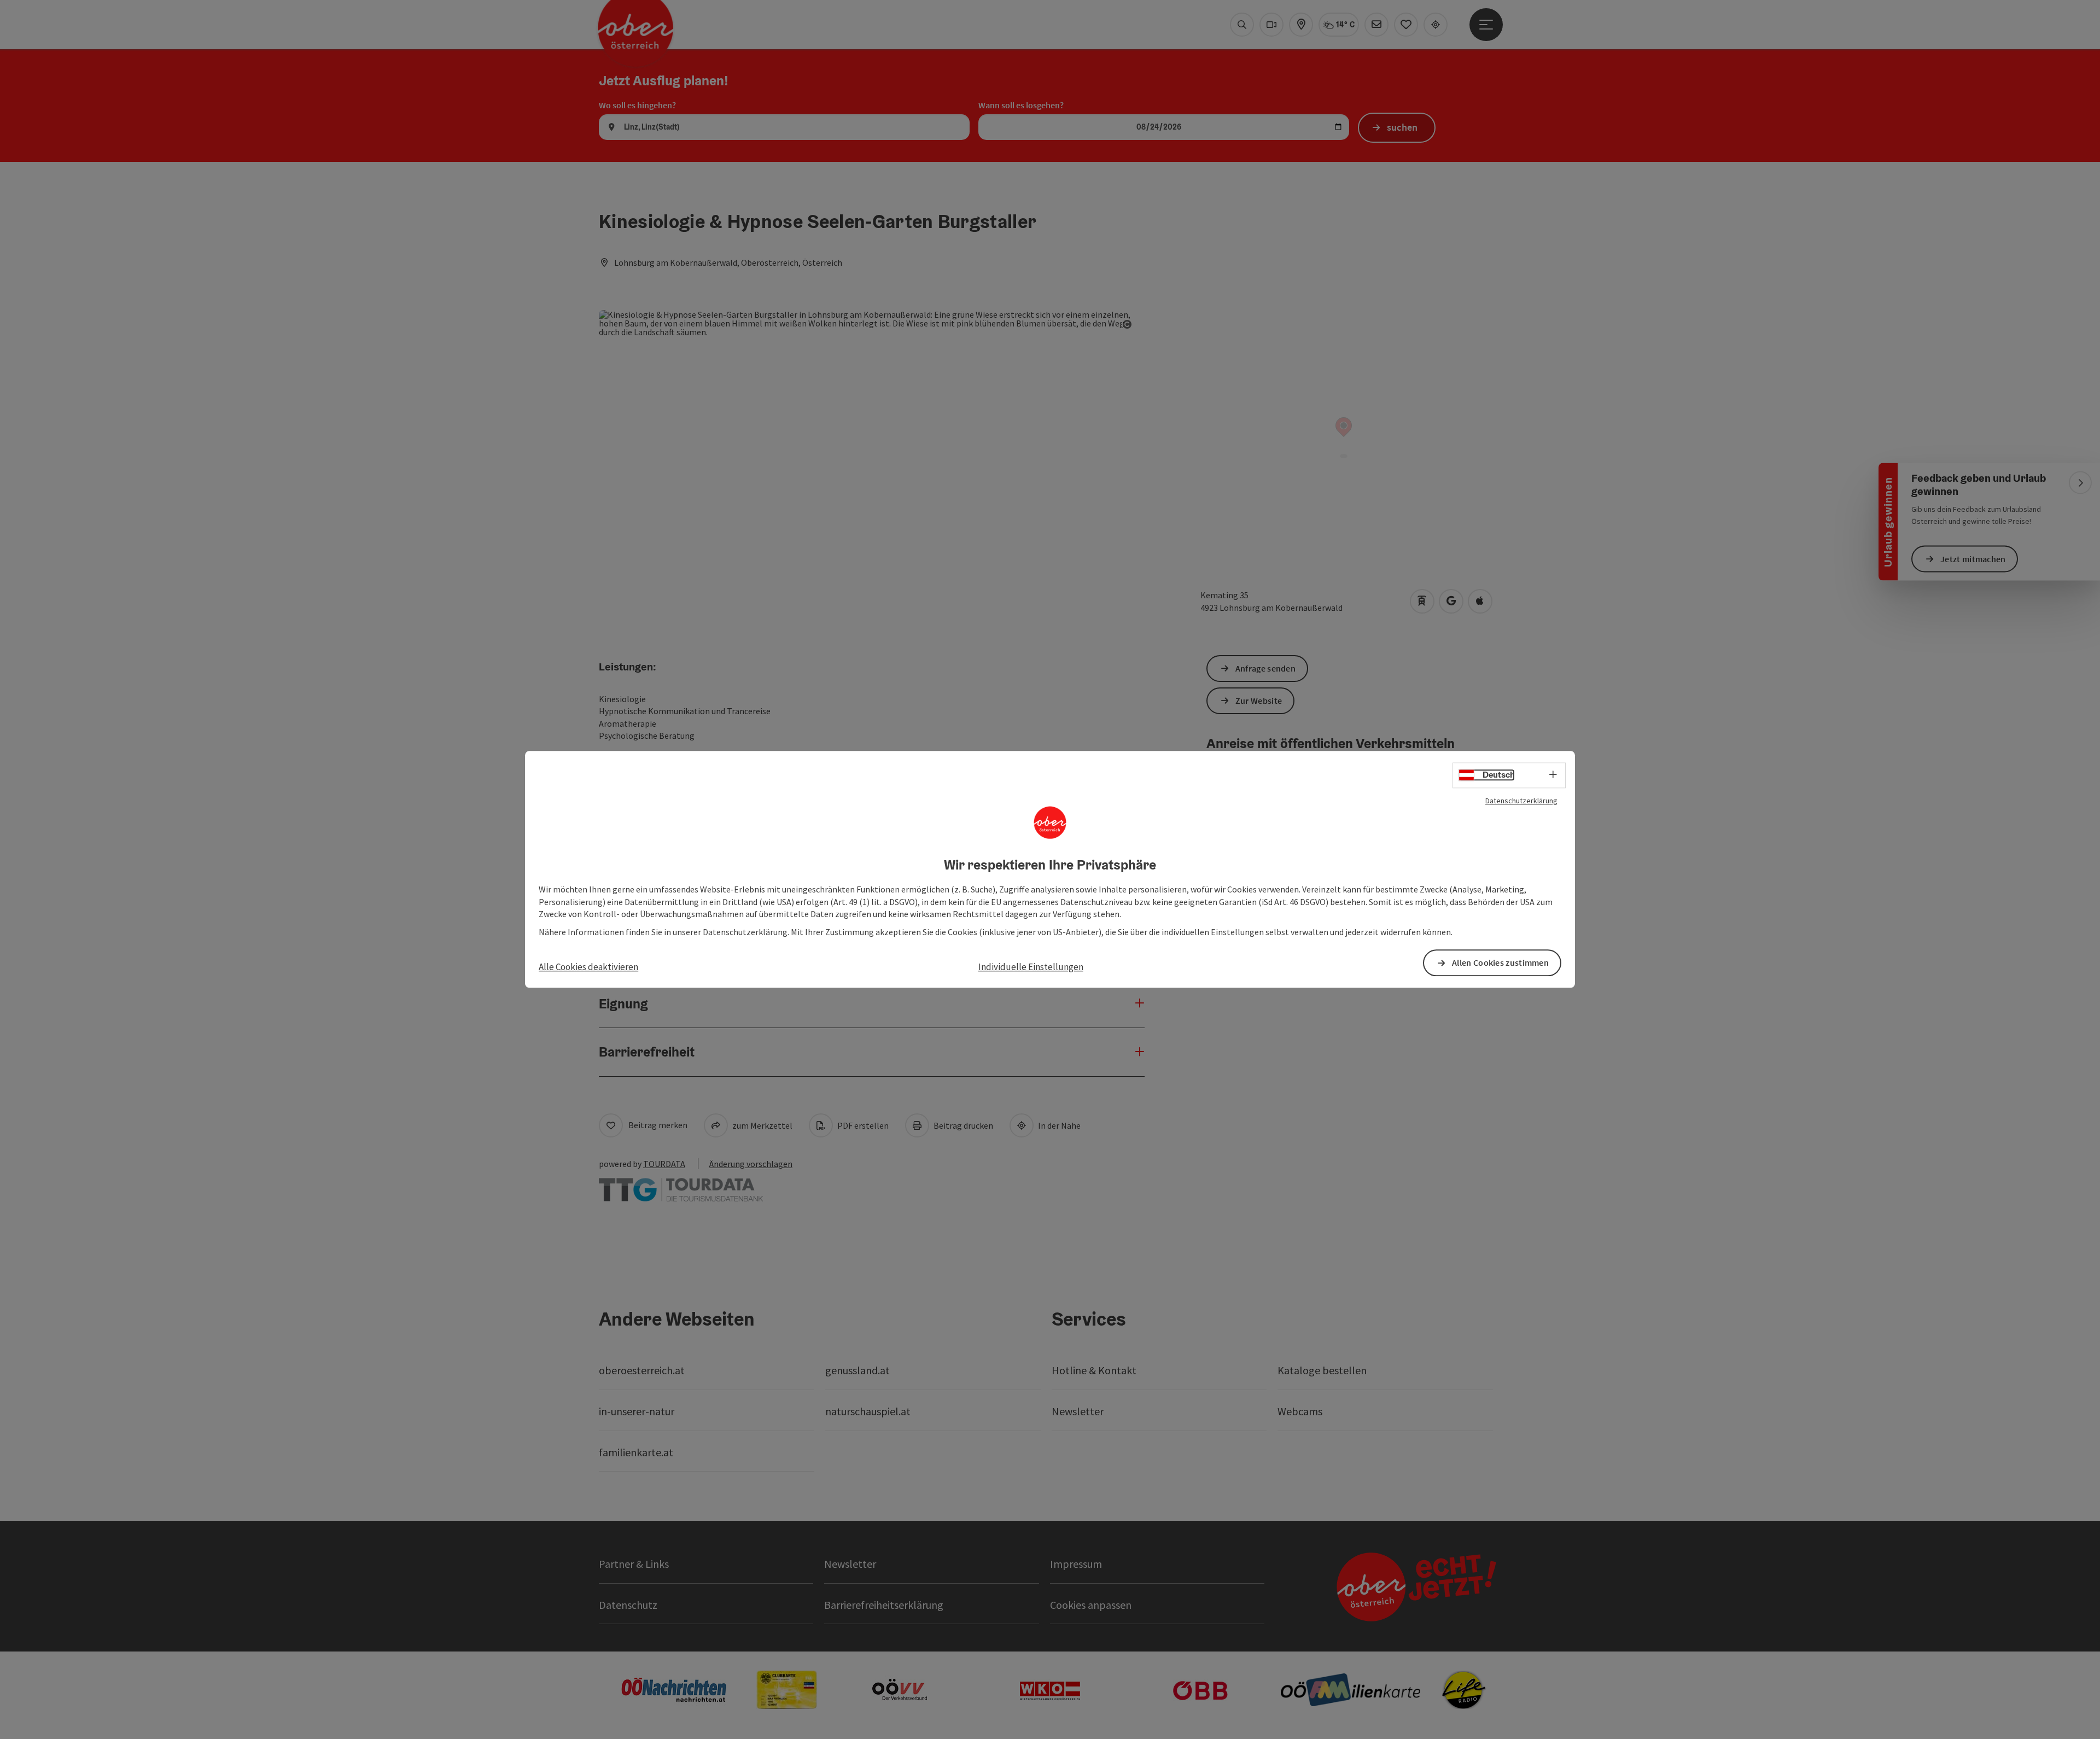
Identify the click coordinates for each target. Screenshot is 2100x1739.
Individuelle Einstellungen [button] (1031, 967)
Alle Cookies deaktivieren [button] (588, 967)
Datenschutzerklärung (1521, 801)
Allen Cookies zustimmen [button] (1500, 963)
